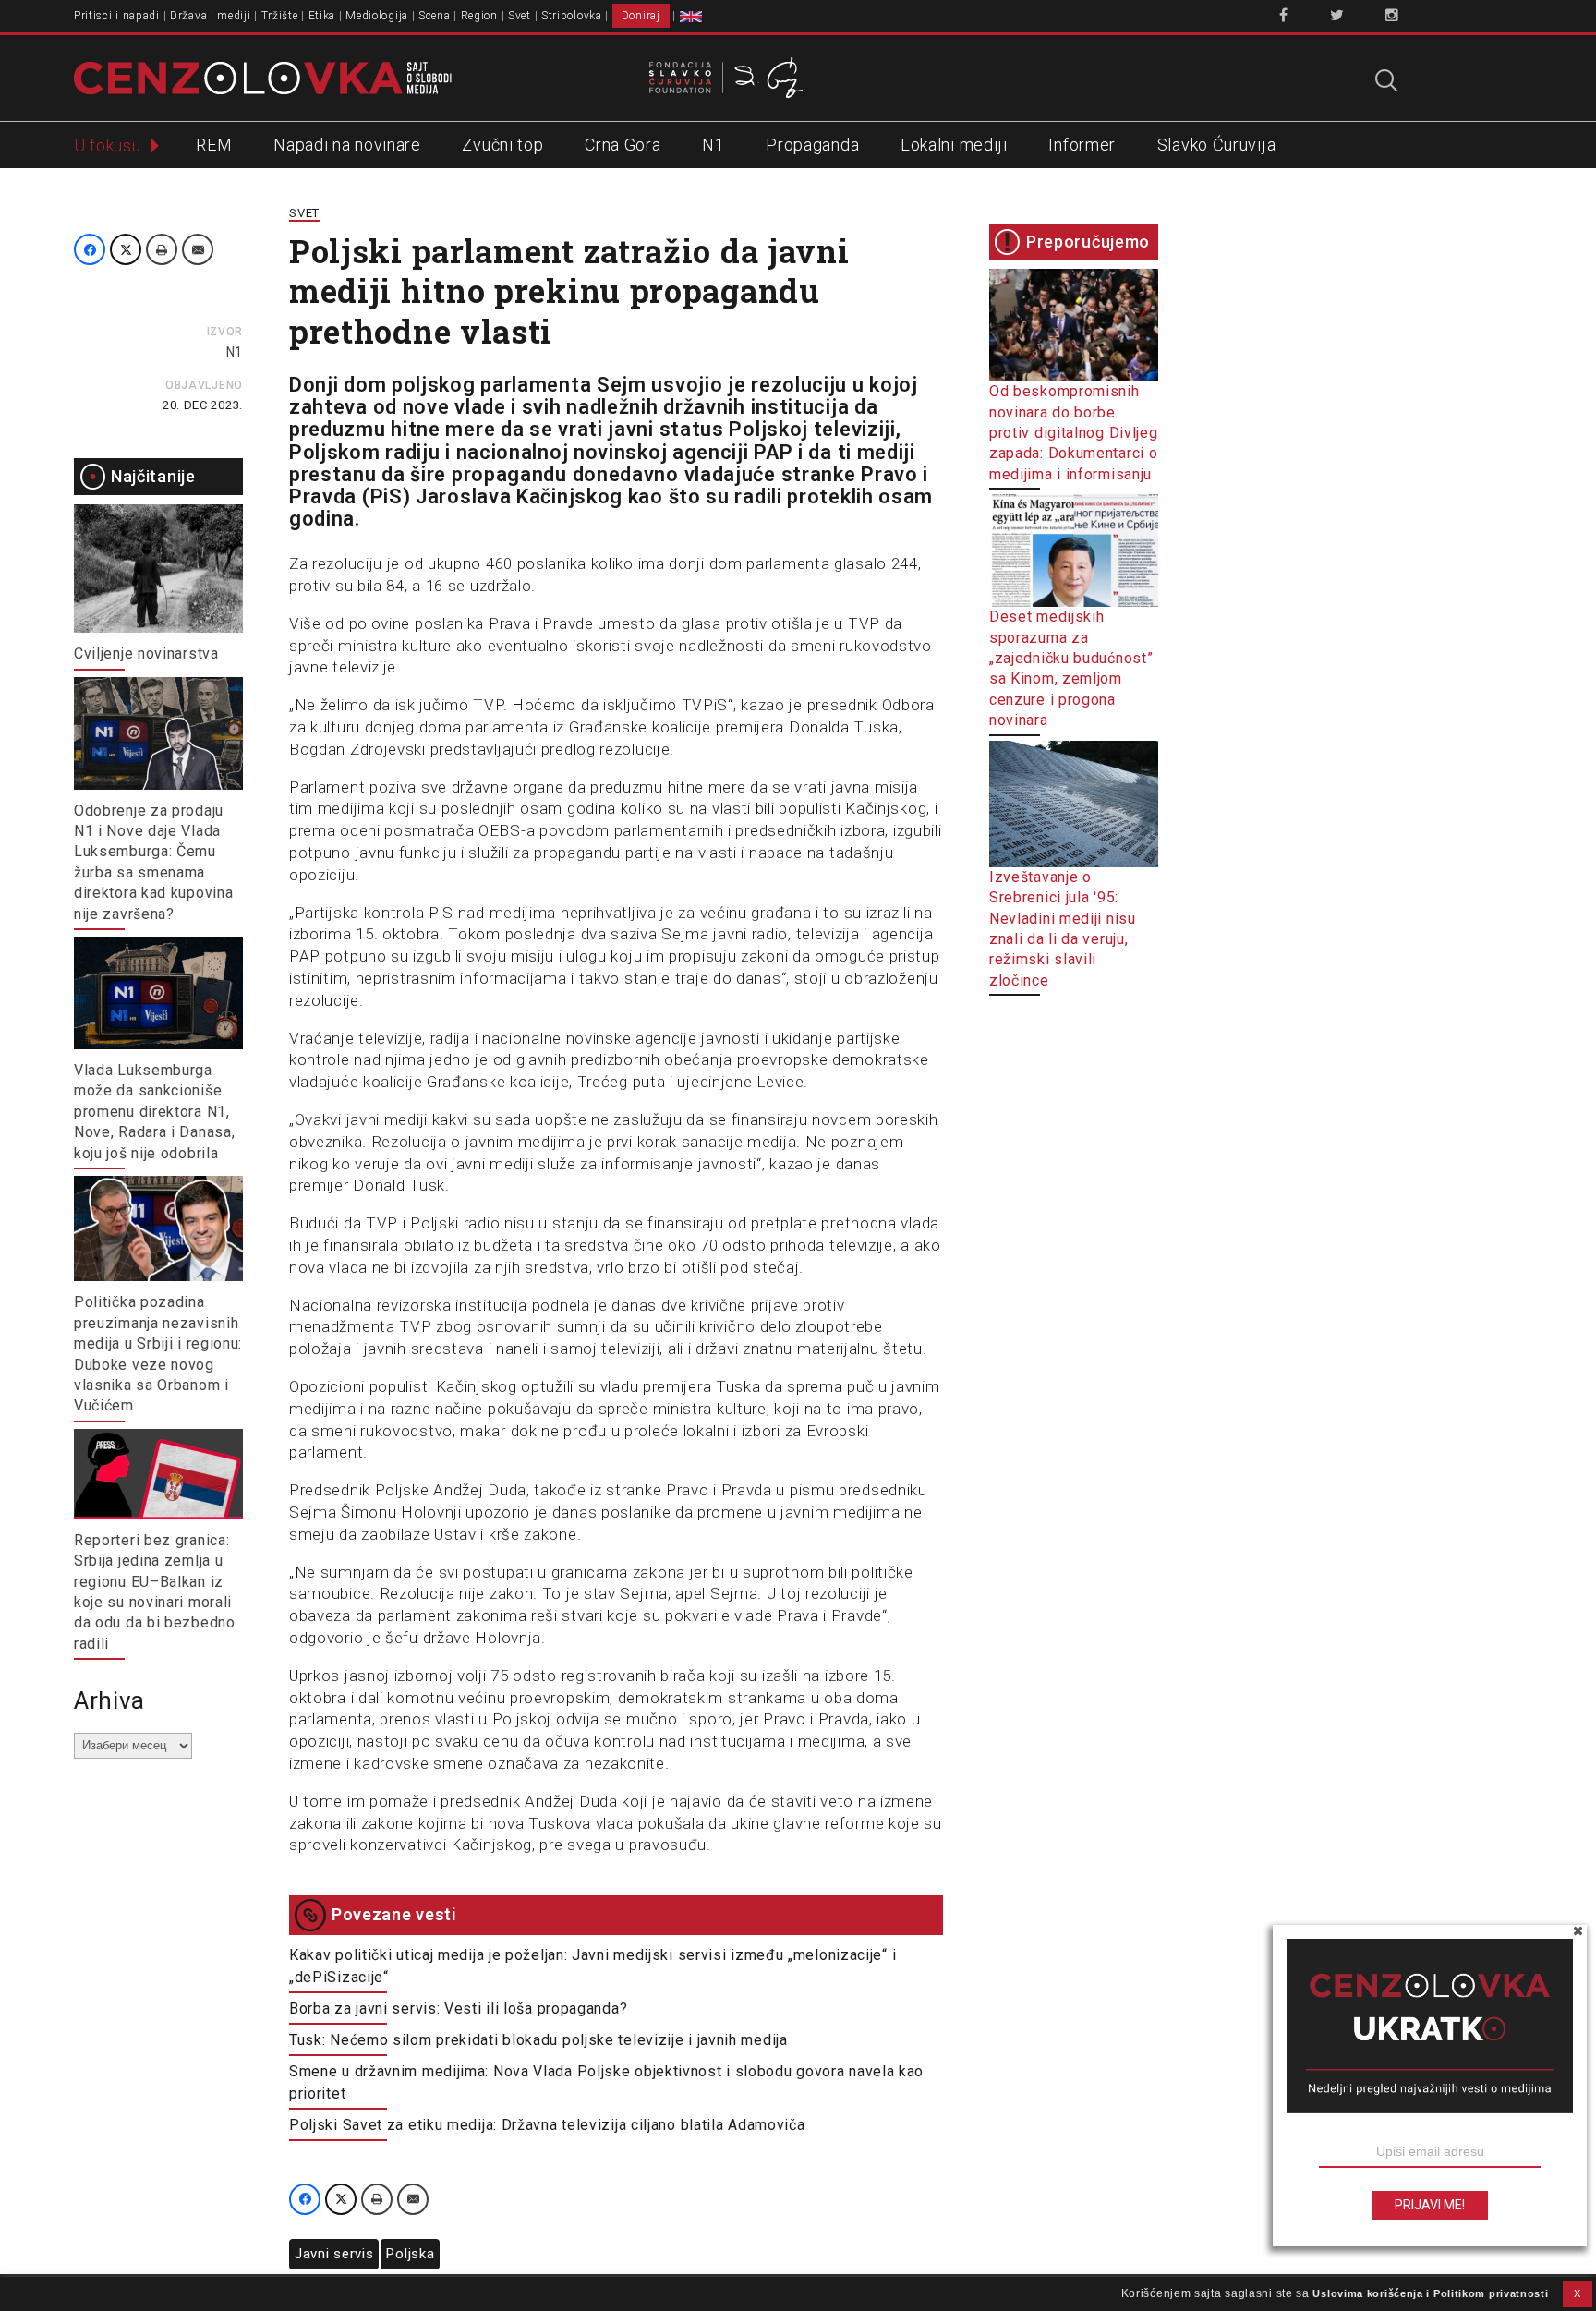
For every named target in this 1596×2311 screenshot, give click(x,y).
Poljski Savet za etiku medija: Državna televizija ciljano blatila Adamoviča (547, 2125)
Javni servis (334, 2254)
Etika (322, 16)
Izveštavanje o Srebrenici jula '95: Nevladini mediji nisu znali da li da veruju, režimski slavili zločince (1063, 928)
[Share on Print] (162, 249)
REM (214, 145)
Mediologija (377, 16)
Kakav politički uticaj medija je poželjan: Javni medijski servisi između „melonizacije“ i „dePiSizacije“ (592, 1966)
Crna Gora (623, 145)
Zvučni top (502, 145)
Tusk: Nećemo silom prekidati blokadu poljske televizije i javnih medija (538, 2040)
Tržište (280, 16)
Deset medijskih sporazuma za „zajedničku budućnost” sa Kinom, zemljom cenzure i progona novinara (1071, 668)
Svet (520, 16)
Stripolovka (572, 16)
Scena (435, 16)
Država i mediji (211, 16)
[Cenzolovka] (263, 77)
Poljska (410, 2254)
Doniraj (641, 16)
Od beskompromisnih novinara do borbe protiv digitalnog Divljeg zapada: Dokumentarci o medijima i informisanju (1074, 433)
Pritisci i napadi (117, 16)
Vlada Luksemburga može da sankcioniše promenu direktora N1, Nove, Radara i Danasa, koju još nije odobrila (154, 1112)
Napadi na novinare (347, 145)
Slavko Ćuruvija (1217, 145)
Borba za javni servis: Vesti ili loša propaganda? (458, 2009)
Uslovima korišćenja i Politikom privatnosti (1430, 2293)
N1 (713, 145)
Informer (1082, 145)
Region (479, 16)
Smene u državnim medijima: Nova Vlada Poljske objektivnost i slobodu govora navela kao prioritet (606, 2082)
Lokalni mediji (954, 145)
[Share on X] (126, 249)
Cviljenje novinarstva (146, 653)
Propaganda (812, 145)
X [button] (1578, 2293)
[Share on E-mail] (198, 249)
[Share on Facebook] (90, 249)
